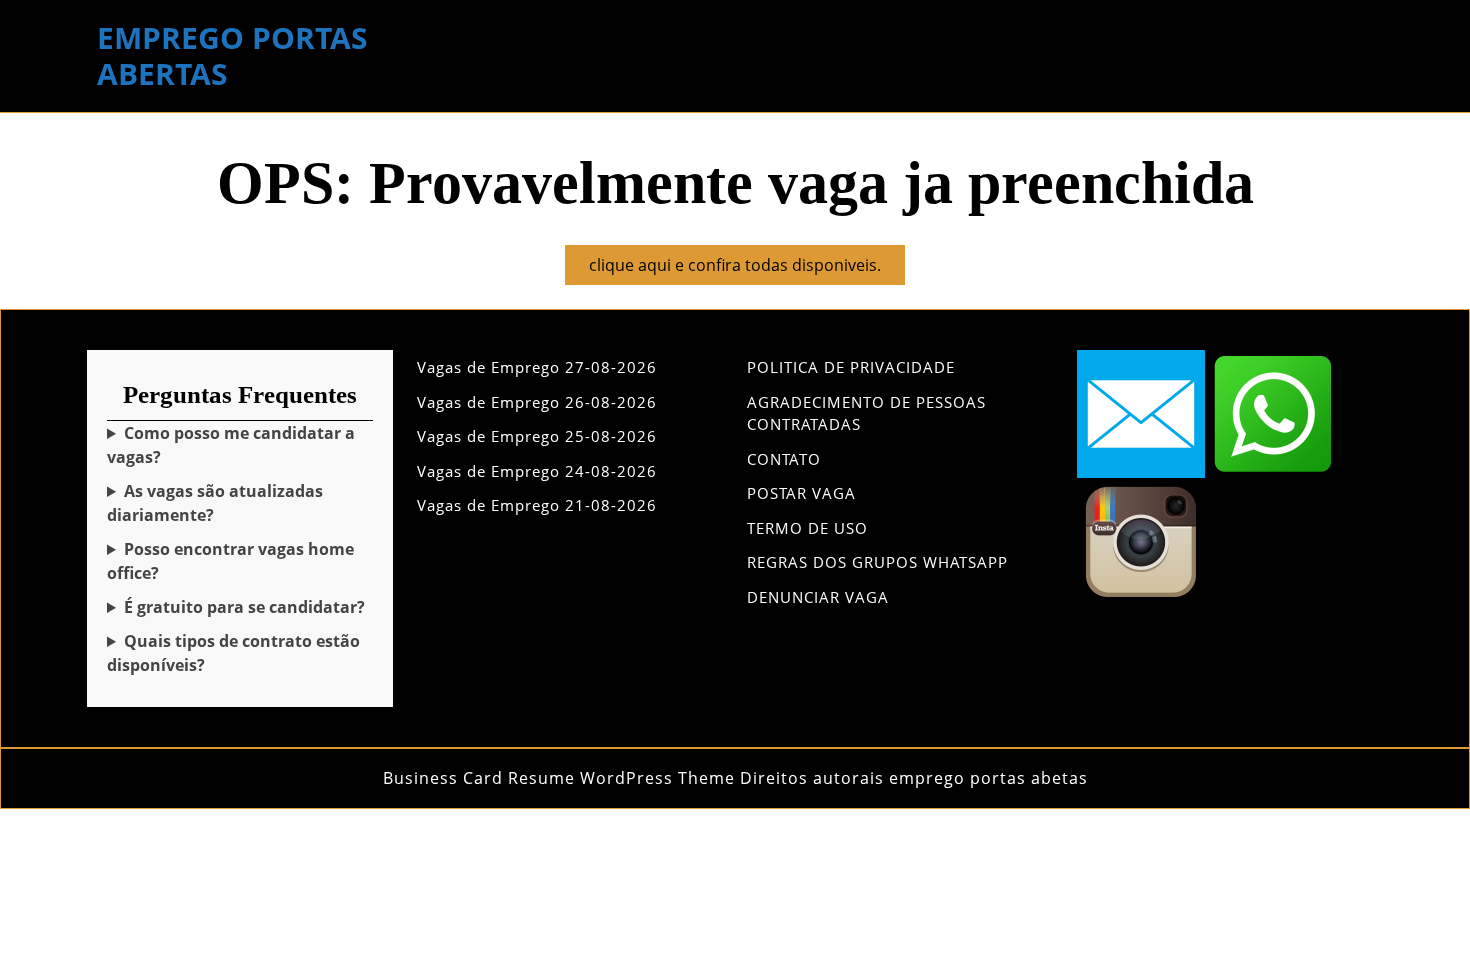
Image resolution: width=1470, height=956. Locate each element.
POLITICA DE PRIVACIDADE (851, 367)
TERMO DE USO (807, 528)
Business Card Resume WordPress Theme (559, 778)
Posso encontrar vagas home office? (230, 561)
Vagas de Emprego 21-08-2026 (537, 505)
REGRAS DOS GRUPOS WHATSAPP (877, 562)
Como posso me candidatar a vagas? (231, 445)
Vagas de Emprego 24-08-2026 (537, 471)
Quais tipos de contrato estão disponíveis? (233, 653)
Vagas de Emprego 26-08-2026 (537, 402)
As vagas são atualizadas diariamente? (215, 503)
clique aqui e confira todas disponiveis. (747, 269)
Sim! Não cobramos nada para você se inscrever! (236, 607)
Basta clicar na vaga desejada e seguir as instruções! (236, 445)
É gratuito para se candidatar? (244, 607)
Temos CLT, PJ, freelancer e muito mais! (234, 653)
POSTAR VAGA (801, 493)
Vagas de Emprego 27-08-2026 (537, 367)
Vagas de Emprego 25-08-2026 (537, 436)
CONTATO (784, 459)
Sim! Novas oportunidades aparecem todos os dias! (235, 503)
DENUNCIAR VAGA (818, 597)
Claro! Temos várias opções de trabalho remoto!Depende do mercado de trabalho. (231, 561)
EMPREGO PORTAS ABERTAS (232, 55)
